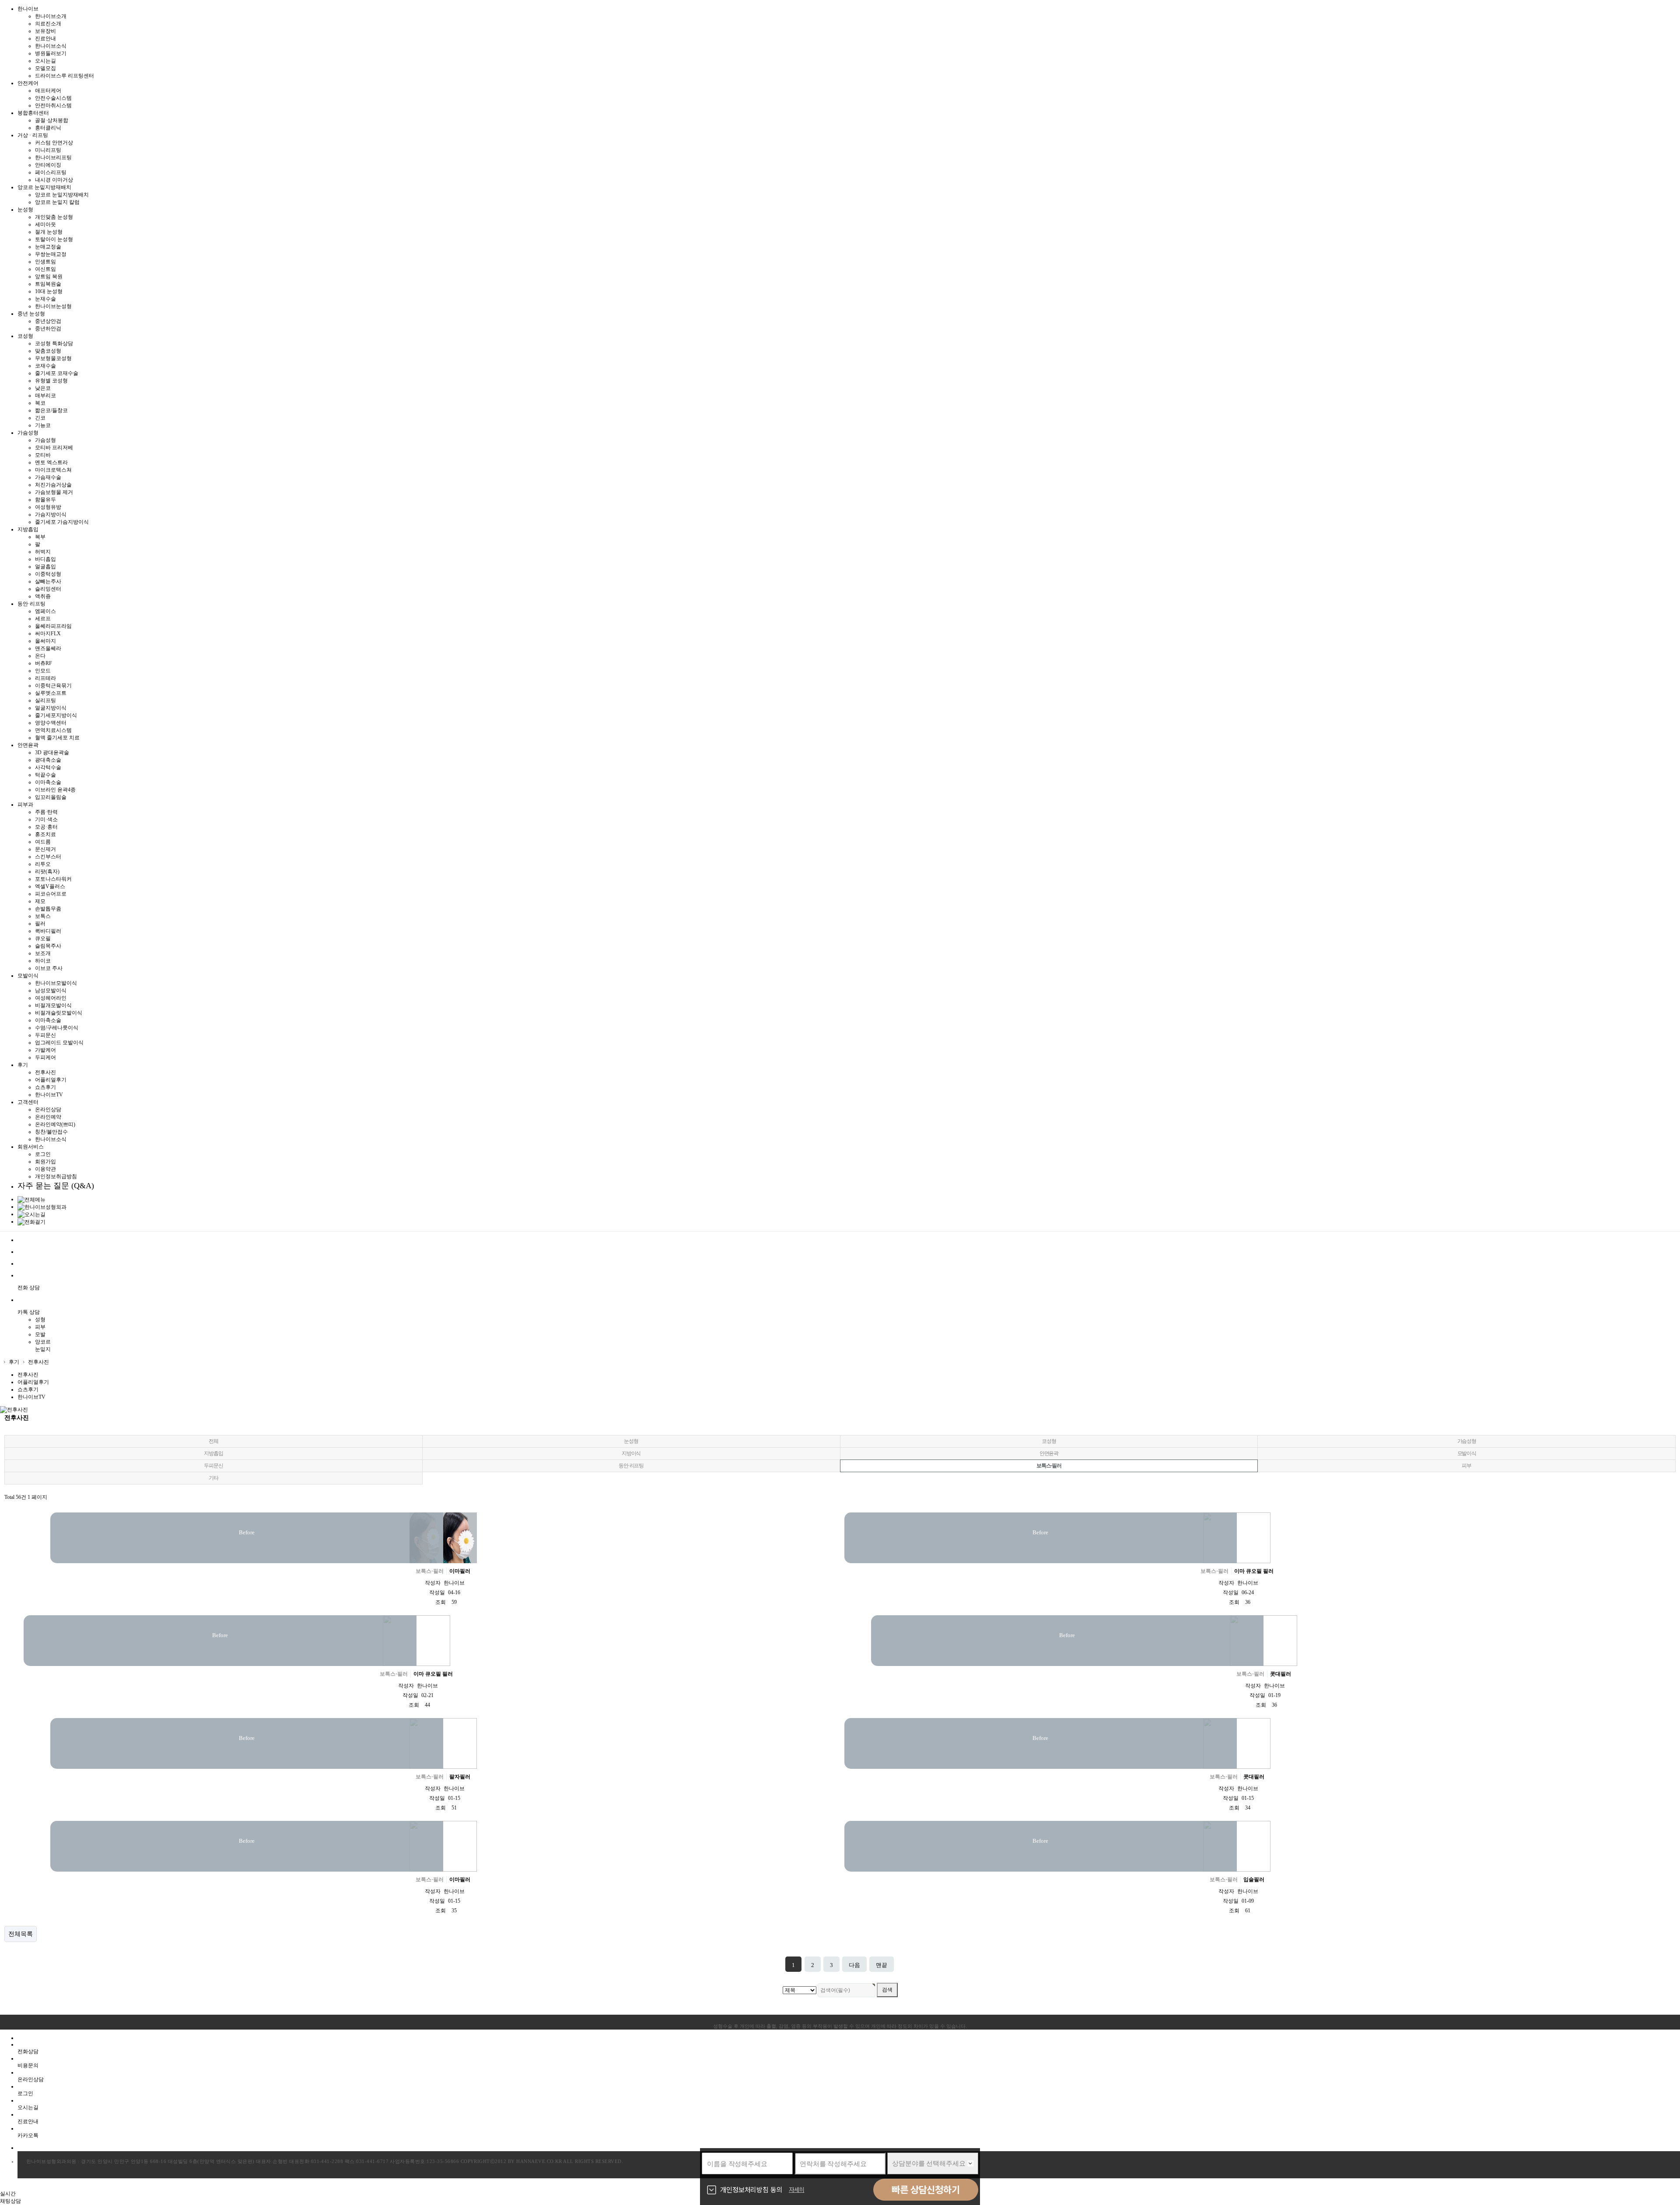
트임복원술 (48, 284)
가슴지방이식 (51, 514)
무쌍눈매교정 (51, 254)
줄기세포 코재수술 (57, 373)
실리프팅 (45, 700)
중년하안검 (48, 329)
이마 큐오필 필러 (1254, 1571)
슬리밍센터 (48, 589)
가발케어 (45, 1050)
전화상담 (28, 2051)
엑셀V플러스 (50, 886)
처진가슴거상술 (53, 485)
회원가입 (45, 1162)
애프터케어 (48, 91)
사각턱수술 (48, 767)
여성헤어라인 (51, 998)
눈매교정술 (48, 247)
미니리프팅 (48, 150)
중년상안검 (48, 321)
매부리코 (45, 395)
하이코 (43, 961)
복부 (40, 537)
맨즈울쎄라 (48, 648)
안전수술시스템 (53, 98)
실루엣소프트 (51, 693)
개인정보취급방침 (56, 1176)
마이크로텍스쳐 (53, 470)
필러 (40, 924)
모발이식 (1467, 1453)
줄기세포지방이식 (56, 715)
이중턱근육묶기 (53, 686)
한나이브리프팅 (53, 157)
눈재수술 (45, 299)
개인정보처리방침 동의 (751, 2190)
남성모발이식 (51, 990)
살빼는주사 (48, 581)
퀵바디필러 (48, 931)
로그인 (43, 1154)
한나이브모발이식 (56, 983)
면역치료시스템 (53, 730)
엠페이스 (45, 611)
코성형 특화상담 (54, 343)
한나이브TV (49, 1095)
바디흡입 (45, 559)
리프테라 (45, 678)
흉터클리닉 (48, 128)
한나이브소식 (51, 46)
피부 (40, 1327)
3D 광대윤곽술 (52, 752)
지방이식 (631, 1453)
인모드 (43, 671)
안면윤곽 (1049, 1453)
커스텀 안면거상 (54, 143)
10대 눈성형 (49, 291)
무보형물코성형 (53, 358)
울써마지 (45, 641)
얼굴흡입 (45, 567)
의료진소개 (48, 24)
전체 (213, 1441)
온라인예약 (48, 1117)
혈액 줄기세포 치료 (57, 738)
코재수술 (45, 366)
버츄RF (44, 663)
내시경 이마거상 (54, 180)
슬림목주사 (48, 946)
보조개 (43, 953)
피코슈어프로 (51, 894)
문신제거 (45, 849)
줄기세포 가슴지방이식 (62, 522)
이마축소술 (48, 782)
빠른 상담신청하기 (926, 2190)
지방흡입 (213, 1453)
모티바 (43, 455)
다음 (854, 1965)
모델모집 (45, 68)
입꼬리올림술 (51, 797)
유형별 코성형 (51, 381)
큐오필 (43, 938)
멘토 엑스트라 (51, 462)
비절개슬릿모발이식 (59, 1013)
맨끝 (882, 1965)
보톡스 (43, 916)
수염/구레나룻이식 (57, 1028)
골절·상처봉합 (52, 120)
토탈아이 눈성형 (54, 239)
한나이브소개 (51, 16)
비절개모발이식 (53, 1005)
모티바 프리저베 (54, 448)
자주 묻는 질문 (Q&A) (56, 1186)
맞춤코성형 (48, 351)
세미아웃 (45, 224)
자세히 (797, 2190)
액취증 (43, 596)
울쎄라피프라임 (53, 626)
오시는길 (45, 61)
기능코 (43, 425)
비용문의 (28, 2065)
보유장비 (45, 31)
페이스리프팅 (51, 172)
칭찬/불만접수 (51, 1132)
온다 (40, 656)
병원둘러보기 (51, 53)
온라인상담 (48, 1109)
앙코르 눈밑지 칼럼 (57, 202)
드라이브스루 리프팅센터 (65, 76)
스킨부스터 (48, 857)
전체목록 (21, 1934)
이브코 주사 (49, 968)
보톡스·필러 (1049, 1466)
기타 (213, 1478)
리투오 (43, 864)
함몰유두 (45, 500)
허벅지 (43, 552)
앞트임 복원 (49, 276)
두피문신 (45, 1035)
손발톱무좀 (48, 909)
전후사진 (45, 1072)
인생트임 (45, 262)
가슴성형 (45, 440)
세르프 (43, 619)
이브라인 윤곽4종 (55, 790)
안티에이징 (48, 165)
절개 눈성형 (49, 232)
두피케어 (45, 1057)
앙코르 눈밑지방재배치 (62, 195)
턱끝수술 (45, 775)
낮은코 (43, 388)
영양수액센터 (51, 723)
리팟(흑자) (47, 871)
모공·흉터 (46, 827)
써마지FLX (48, 633)
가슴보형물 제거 (54, 492)
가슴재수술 (48, 477)
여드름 (43, 842)
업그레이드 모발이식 (59, 1043)
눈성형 (631, 1441)
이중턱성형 (48, 574)
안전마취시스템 (53, 105)
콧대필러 (1281, 1674)
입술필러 (1254, 1879)
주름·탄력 (46, 812)
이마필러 (460, 1571)
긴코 (40, 418)
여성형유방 (48, 507)
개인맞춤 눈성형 (54, 217)
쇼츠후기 (45, 1087)
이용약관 (45, 1169)
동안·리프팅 (631, 1466)
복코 (40, 403)
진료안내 (45, 38)
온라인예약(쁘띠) (55, 1124)
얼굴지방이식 (51, 708)
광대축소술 (48, 760)
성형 (40, 1319)
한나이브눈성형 (53, 306)
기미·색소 (46, 819)
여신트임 (45, 269)
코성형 (1049, 1441)
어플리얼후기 (51, 1080)
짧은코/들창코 (51, 410)
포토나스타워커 (53, 879)
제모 (40, 901)
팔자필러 (460, 1777)
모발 (40, 1334)
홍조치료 (45, 834)
